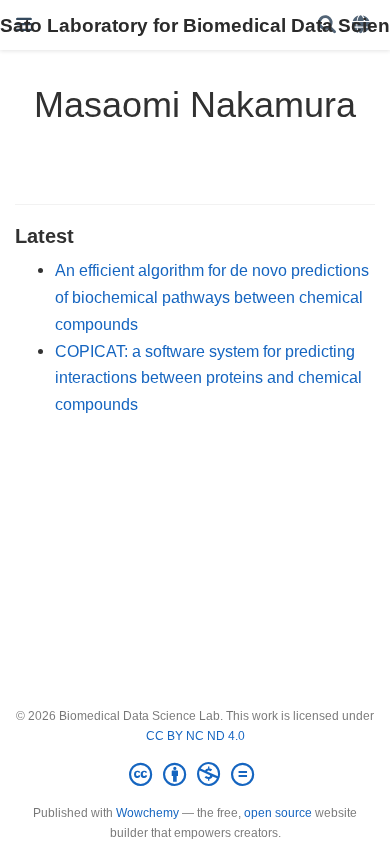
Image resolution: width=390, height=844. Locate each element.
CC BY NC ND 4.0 (195, 736)
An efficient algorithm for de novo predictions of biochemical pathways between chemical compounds (212, 296)
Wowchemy (147, 813)
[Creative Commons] (195, 775)
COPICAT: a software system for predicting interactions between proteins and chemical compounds (208, 377)
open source (278, 813)
